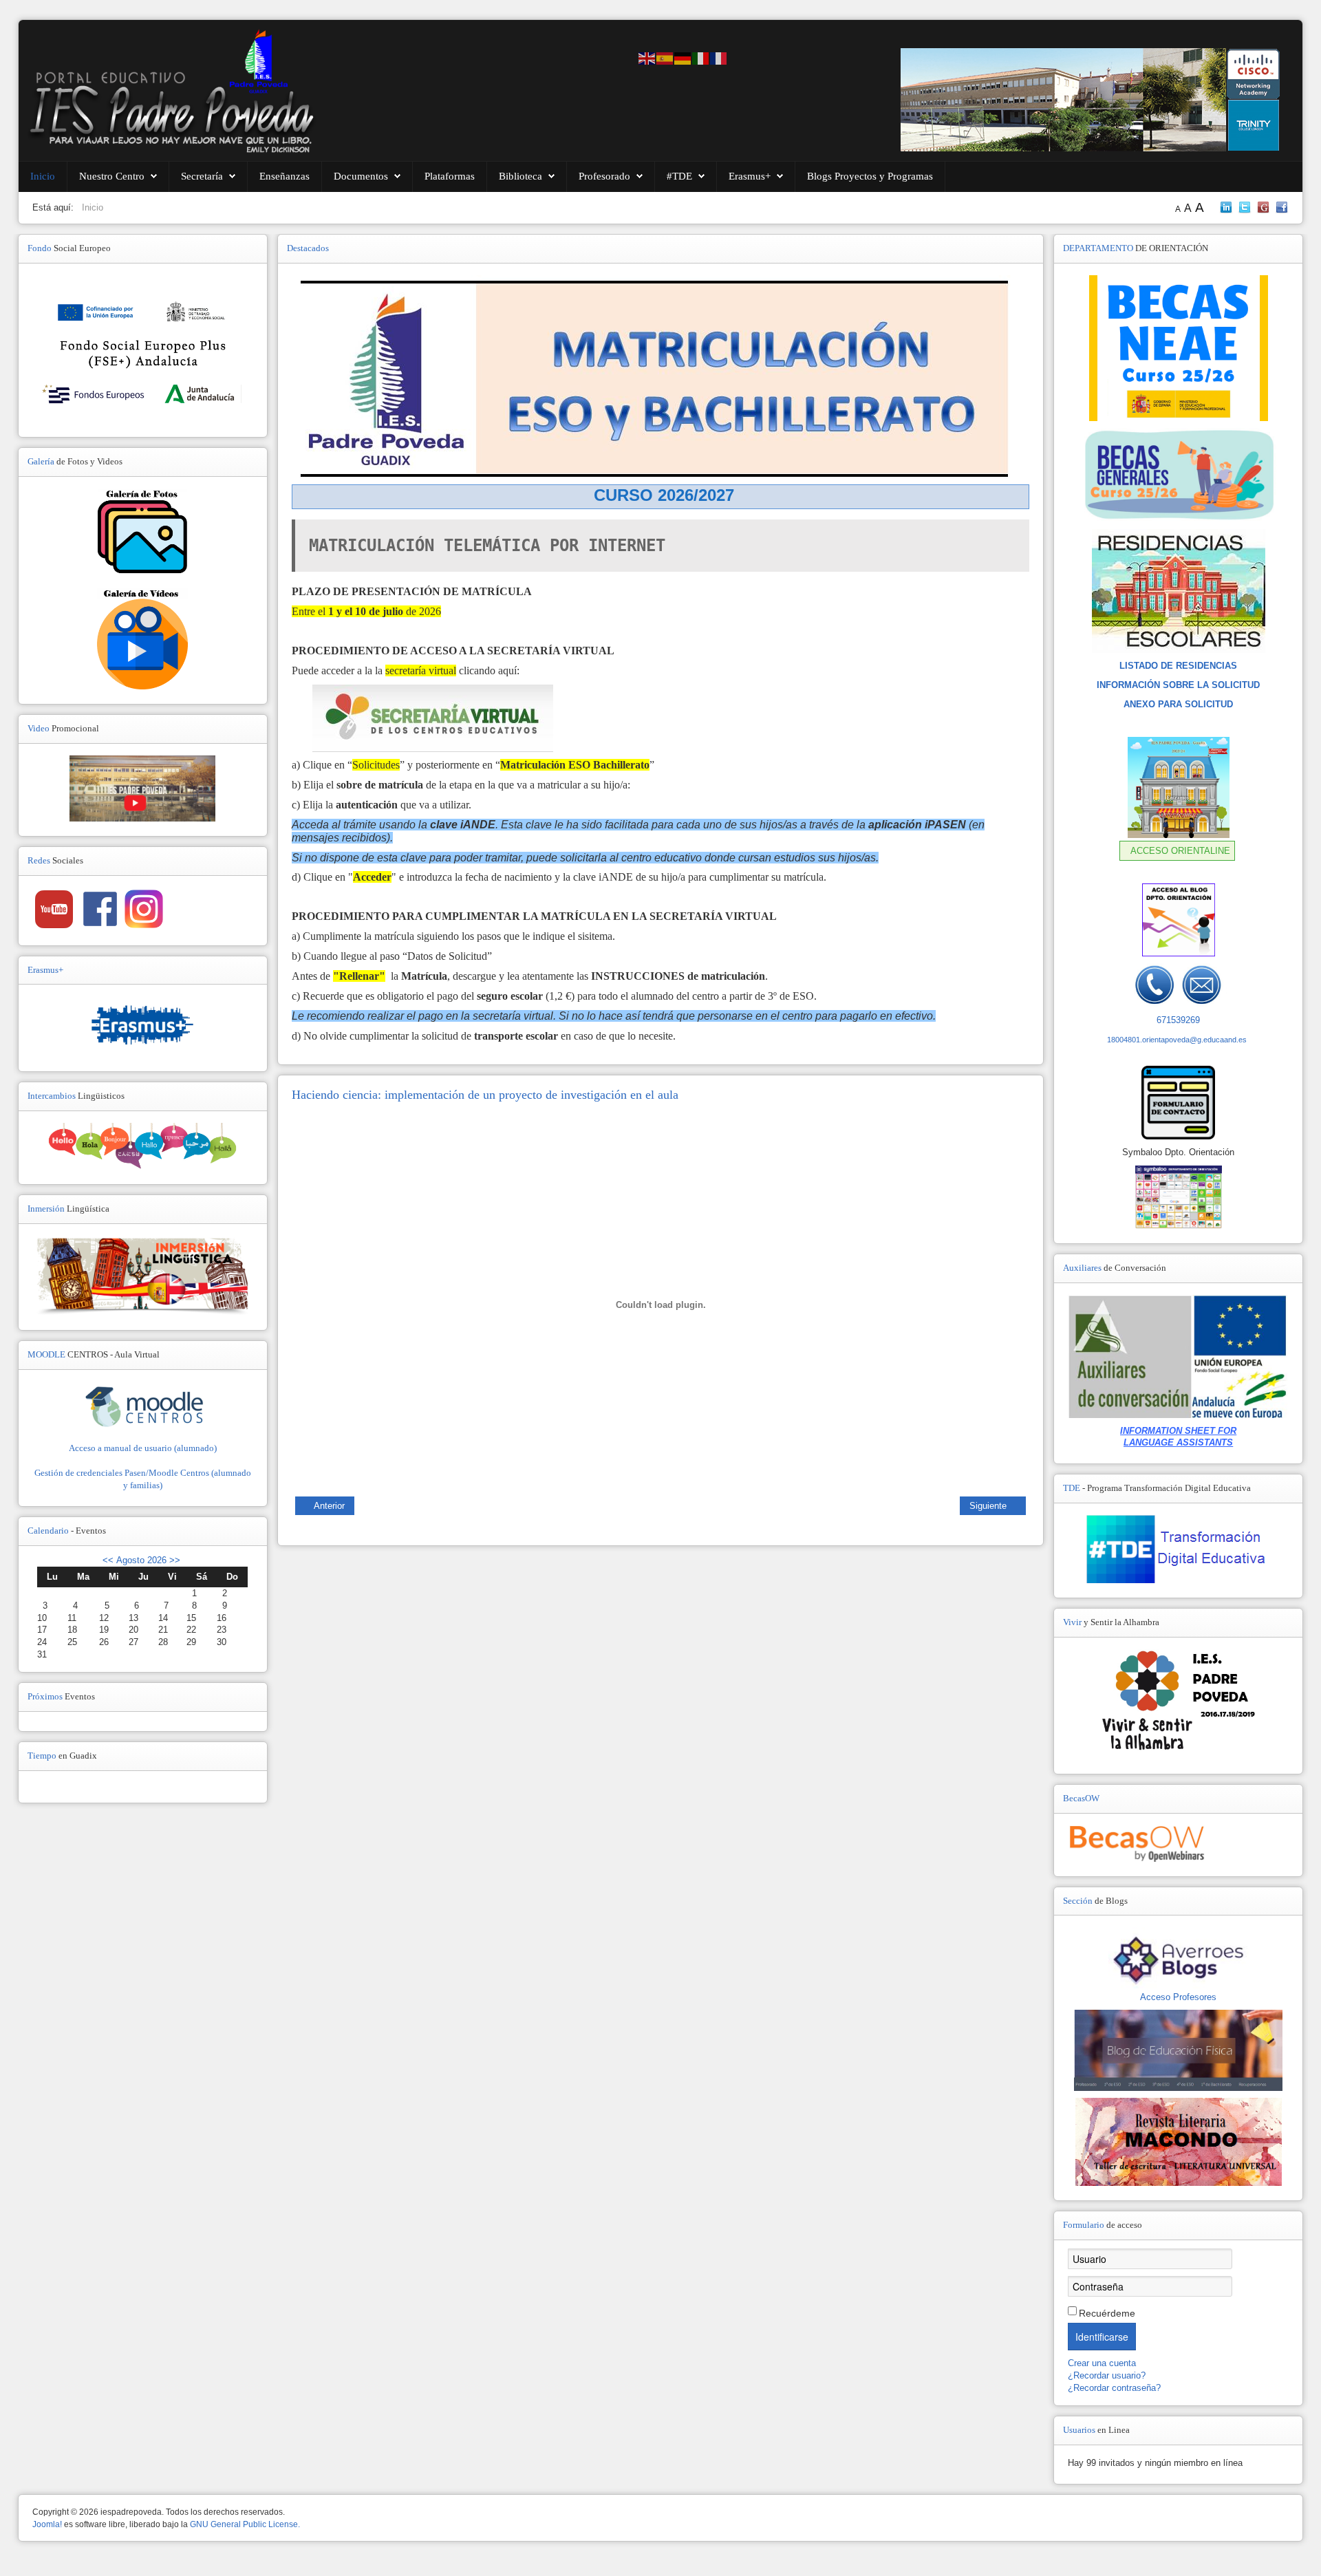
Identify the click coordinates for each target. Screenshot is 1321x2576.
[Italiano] (701, 57)
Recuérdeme (1107, 2313)
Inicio (43, 176)
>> (173, 1560)
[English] (647, 57)
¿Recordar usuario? (1107, 2375)
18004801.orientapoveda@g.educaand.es (1177, 1040)
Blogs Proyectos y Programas (870, 176)
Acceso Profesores (1178, 1997)
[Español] (665, 57)
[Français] (719, 57)
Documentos (361, 176)
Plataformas (450, 176)
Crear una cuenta (1103, 2363)
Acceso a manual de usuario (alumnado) (143, 1448)
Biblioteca (520, 176)
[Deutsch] (683, 57)
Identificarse (1102, 2337)
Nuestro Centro (112, 176)
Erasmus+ (750, 176)
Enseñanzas (284, 176)
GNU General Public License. (245, 2524)
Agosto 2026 (141, 1560)
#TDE (679, 176)
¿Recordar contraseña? (1114, 2388)
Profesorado (604, 176)
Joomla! (47, 2524)
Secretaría (202, 176)
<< (108, 1560)
